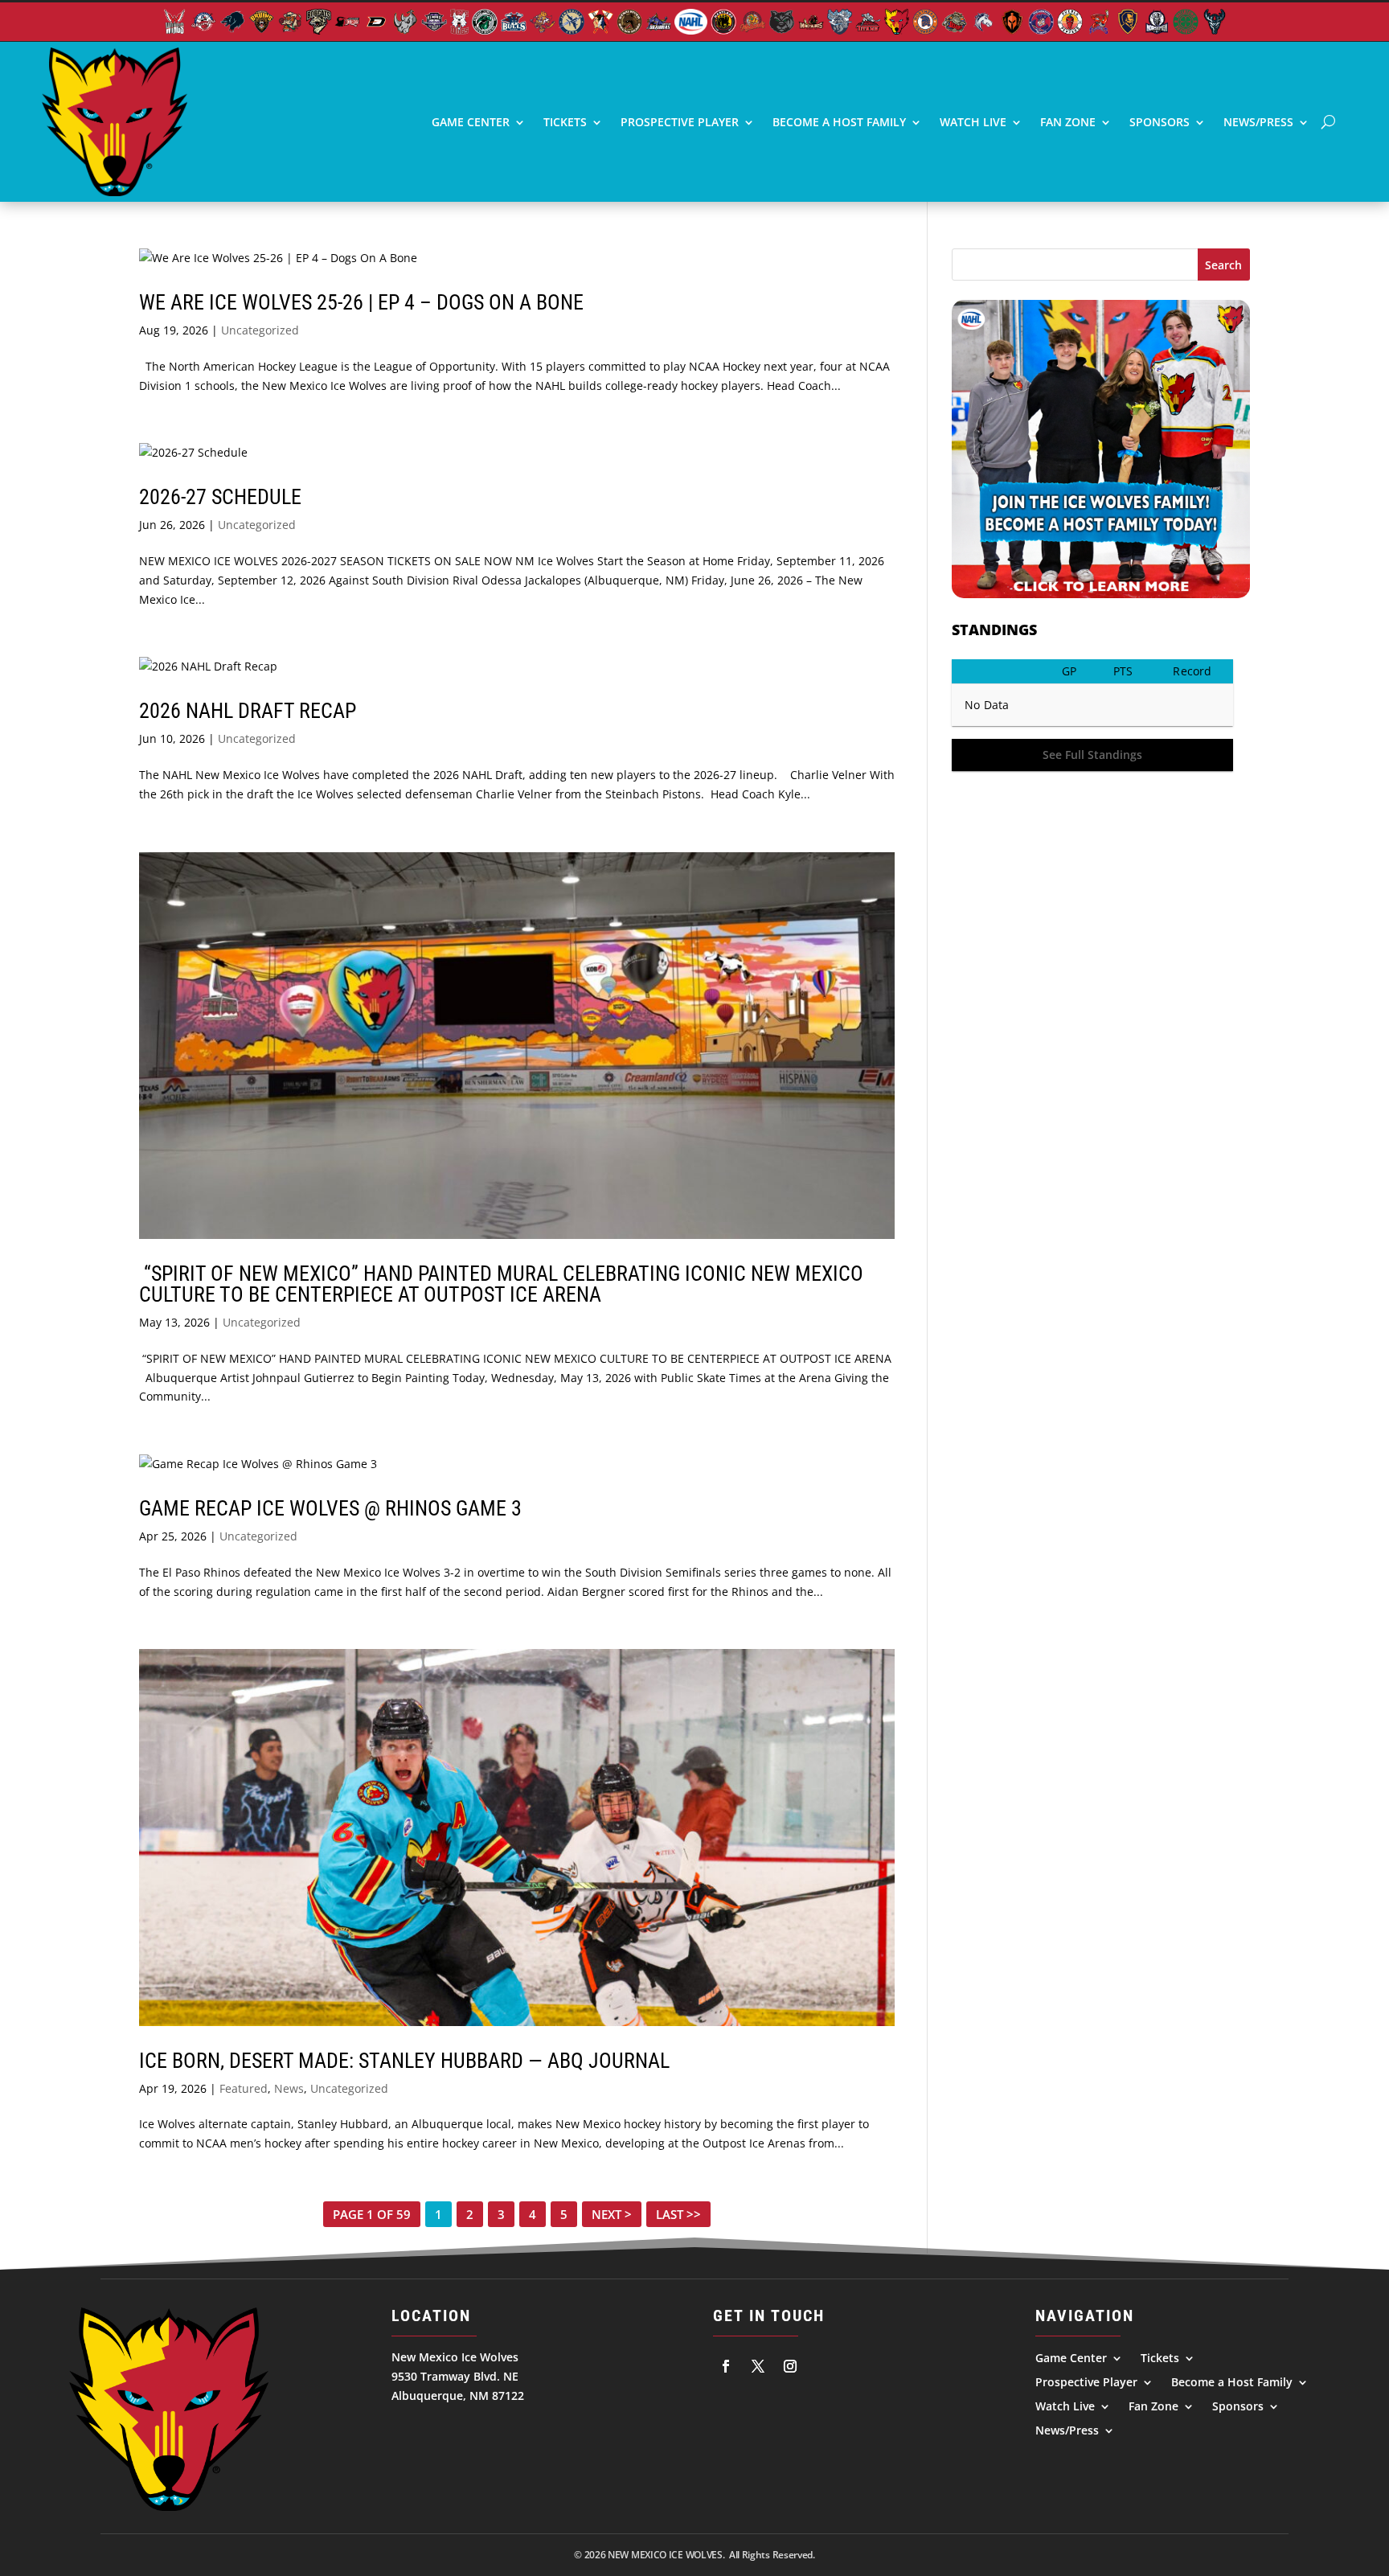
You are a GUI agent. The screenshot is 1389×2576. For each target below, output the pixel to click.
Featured (244, 2088)
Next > (612, 2214)
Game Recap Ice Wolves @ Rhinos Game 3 (330, 1508)
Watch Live (973, 122)
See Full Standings (1092, 755)
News (289, 2088)
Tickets (565, 122)
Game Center (471, 122)
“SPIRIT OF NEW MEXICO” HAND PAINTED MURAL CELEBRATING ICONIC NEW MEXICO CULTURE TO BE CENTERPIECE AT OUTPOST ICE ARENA (501, 1284)
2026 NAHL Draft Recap (248, 711)
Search (1223, 265)
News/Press (1258, 122)
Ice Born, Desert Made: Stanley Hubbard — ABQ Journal (404, 2061)
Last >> (678, 2214)
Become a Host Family (839, 122)
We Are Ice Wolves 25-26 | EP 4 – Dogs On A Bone (361, 302)
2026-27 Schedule (220, 497)
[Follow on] (726, 2366)
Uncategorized (260, 330)
